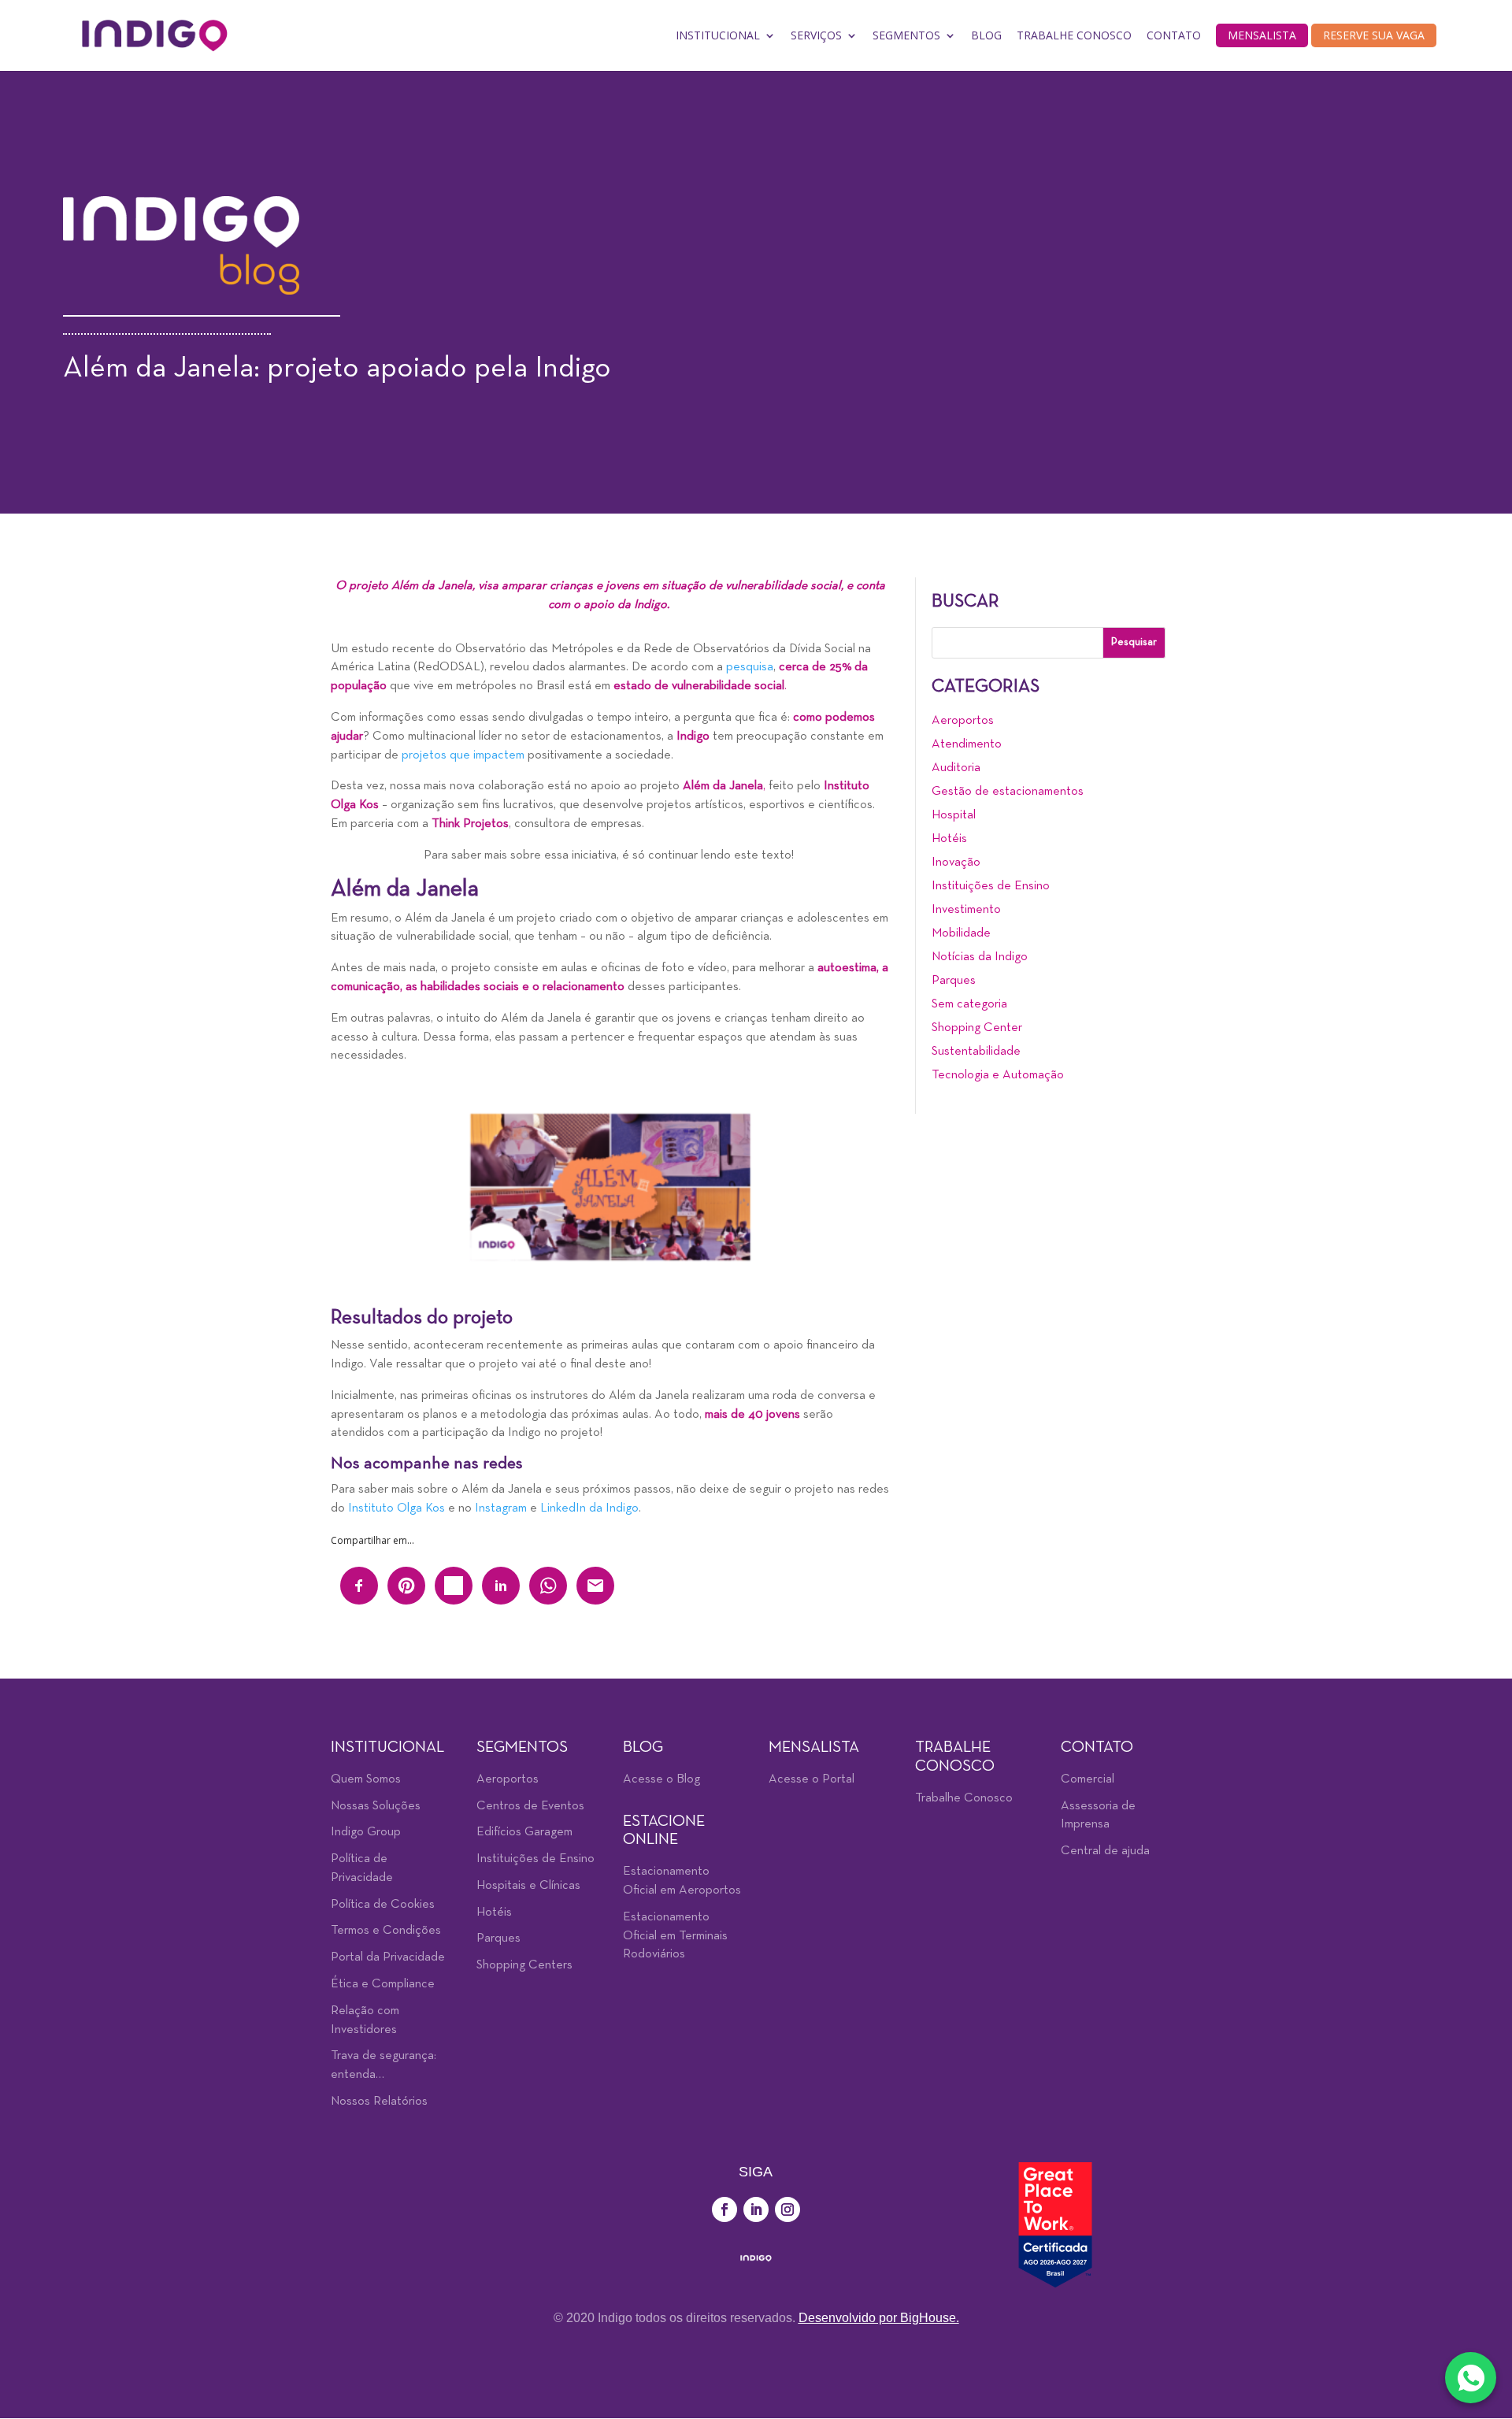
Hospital (954, 815)
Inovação (956, 863)
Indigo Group (366, 1832)
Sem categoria (969, 1004)
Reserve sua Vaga (1374, 35)
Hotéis (949, 839)
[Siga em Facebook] (724, 2209)
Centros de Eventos (530, 1806)
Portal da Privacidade (388, 1957)
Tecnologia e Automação (998, 1075)
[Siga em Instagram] (787, 2209)
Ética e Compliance (383, 1984)
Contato (1174, 35)
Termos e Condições (386, 1931)
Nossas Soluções (376, 1806)
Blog (986, 35)
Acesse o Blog (661, 1779)
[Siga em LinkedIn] (756, 2209)
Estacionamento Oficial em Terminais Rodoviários (675, 1936)
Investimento (966, 910)
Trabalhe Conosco (1074, 35)
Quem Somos (366, 1779)
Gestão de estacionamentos (1008, 792)
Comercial (1088, 1779)
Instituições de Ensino (991, 886)
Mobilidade (961, 933)
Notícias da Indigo (980, 957)
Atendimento (967, 744)
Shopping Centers (524, 1965)
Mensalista (1262, 35)
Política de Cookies (383, 1905)
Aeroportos (963, 721)
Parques (954, 981)
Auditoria (956, 768)
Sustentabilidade (976, 1052)
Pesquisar (1134, 642)
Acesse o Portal (812, 1779)
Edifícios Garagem (524, 1832)
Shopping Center (977, 1028)
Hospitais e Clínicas (528, 1886)
